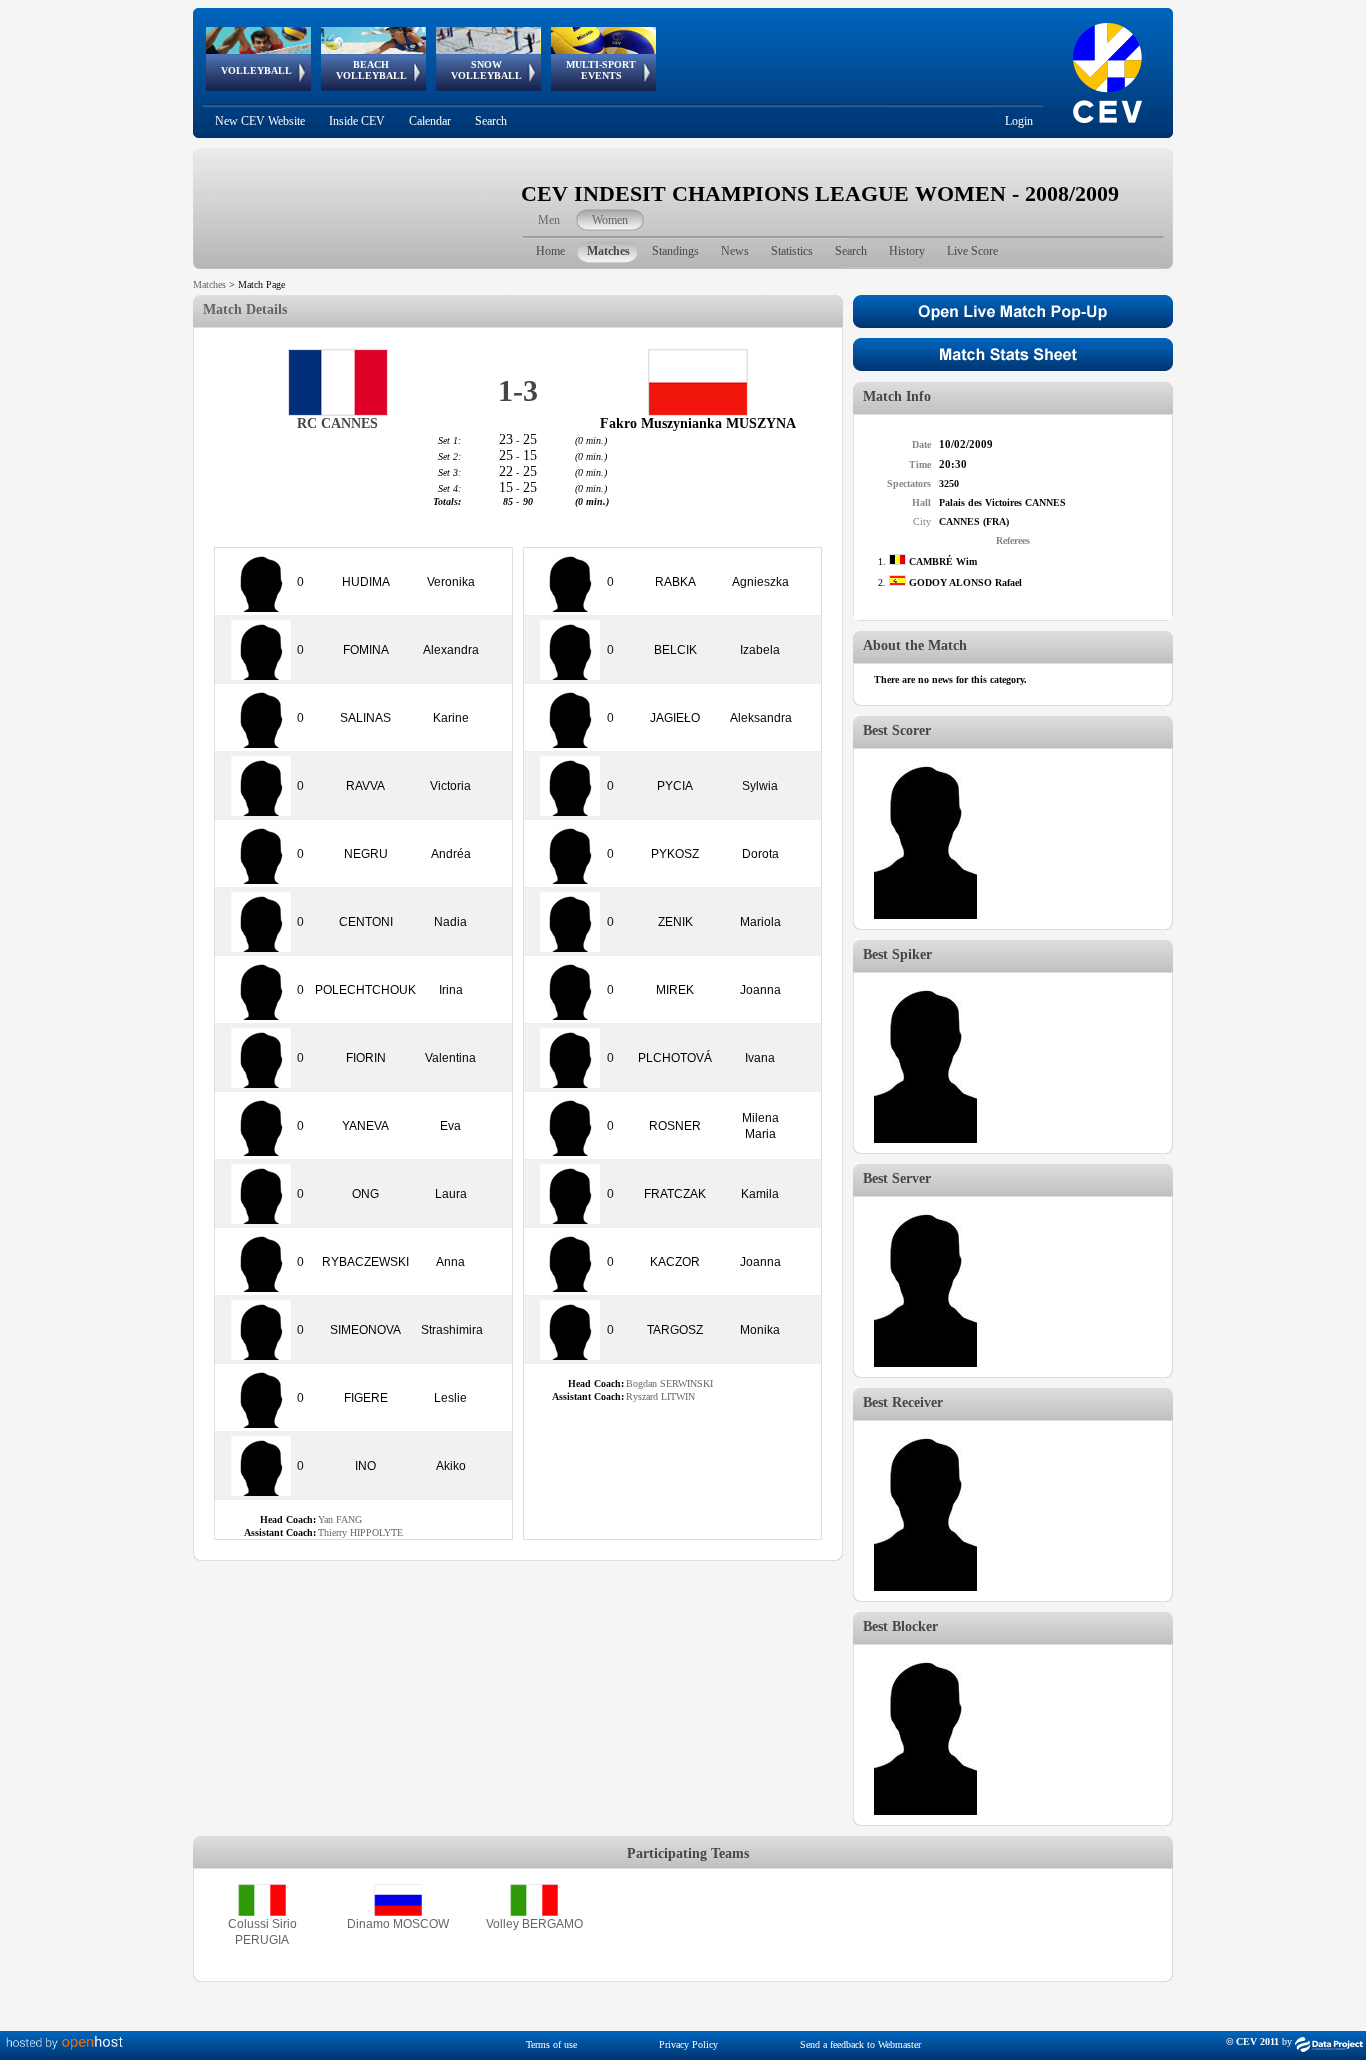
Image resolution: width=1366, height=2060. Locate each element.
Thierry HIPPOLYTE (360, 1532)
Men (549, 220)
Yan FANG (340, 1519)
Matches (209, 284)
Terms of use (551, 2044)
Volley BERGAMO (534, 1924)
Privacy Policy (688, 2044)
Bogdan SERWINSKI (669, 1383)
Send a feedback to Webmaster (860, 2044)
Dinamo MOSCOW (398, 1924)
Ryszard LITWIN (660, 1396)
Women (610, 220)
